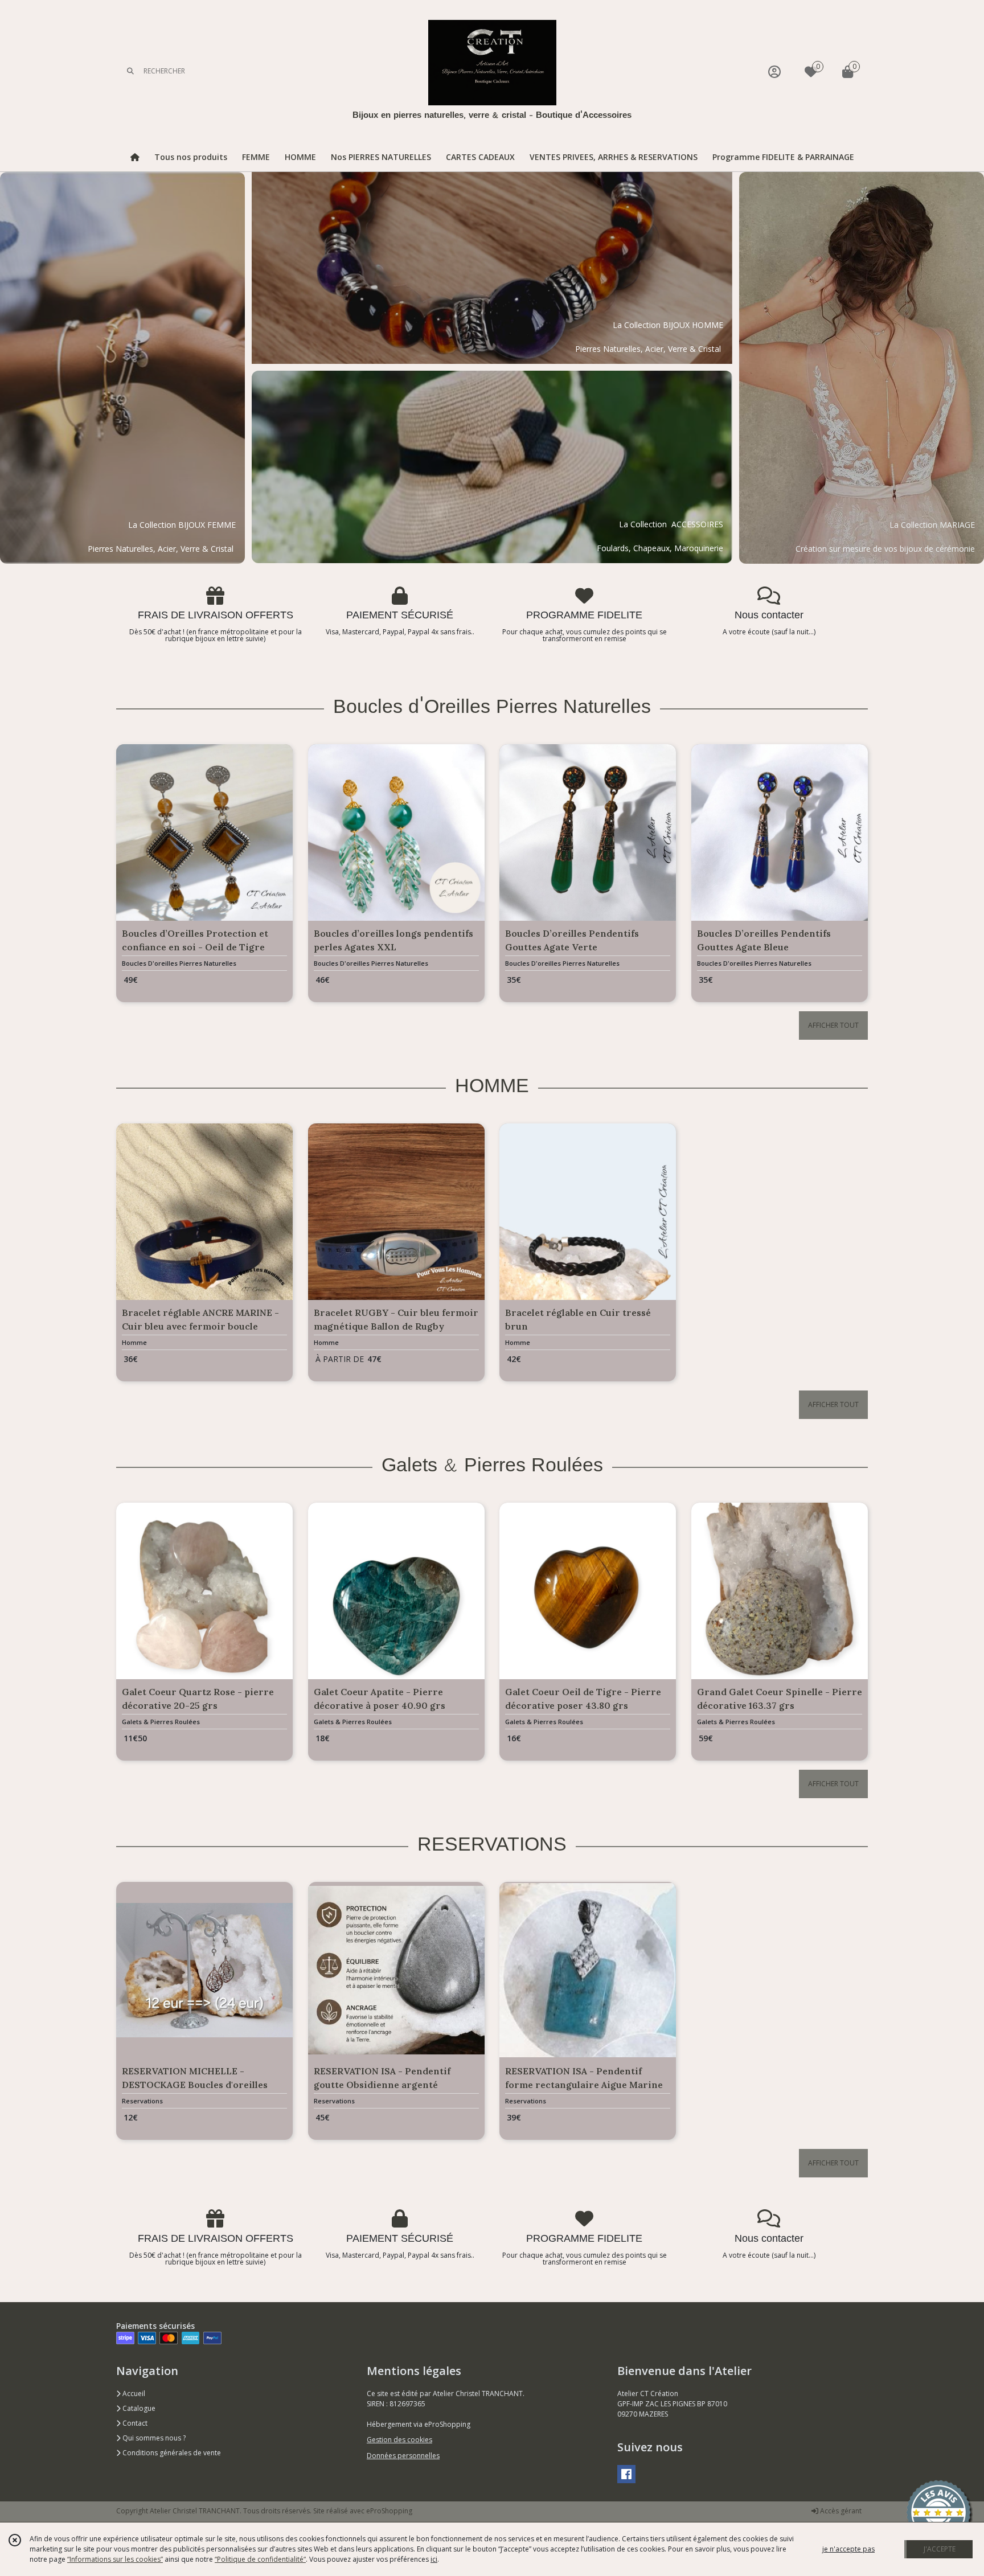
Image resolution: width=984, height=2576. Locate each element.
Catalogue (138, 2408)
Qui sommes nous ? (153, 2438)
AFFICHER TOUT (833, 1025)
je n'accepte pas (848, 2549)
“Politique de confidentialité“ (260, 2559)
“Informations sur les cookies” (115, 2559)
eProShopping (389, 2511)
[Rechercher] (130, 71)
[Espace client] (774, 71)
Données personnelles (403, 2456)
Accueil (133, 2394)
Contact (134, 2423)
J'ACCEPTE (940, 2549)
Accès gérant (840, 2511)
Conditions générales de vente (171, 2453)
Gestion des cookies (399, 2440)
